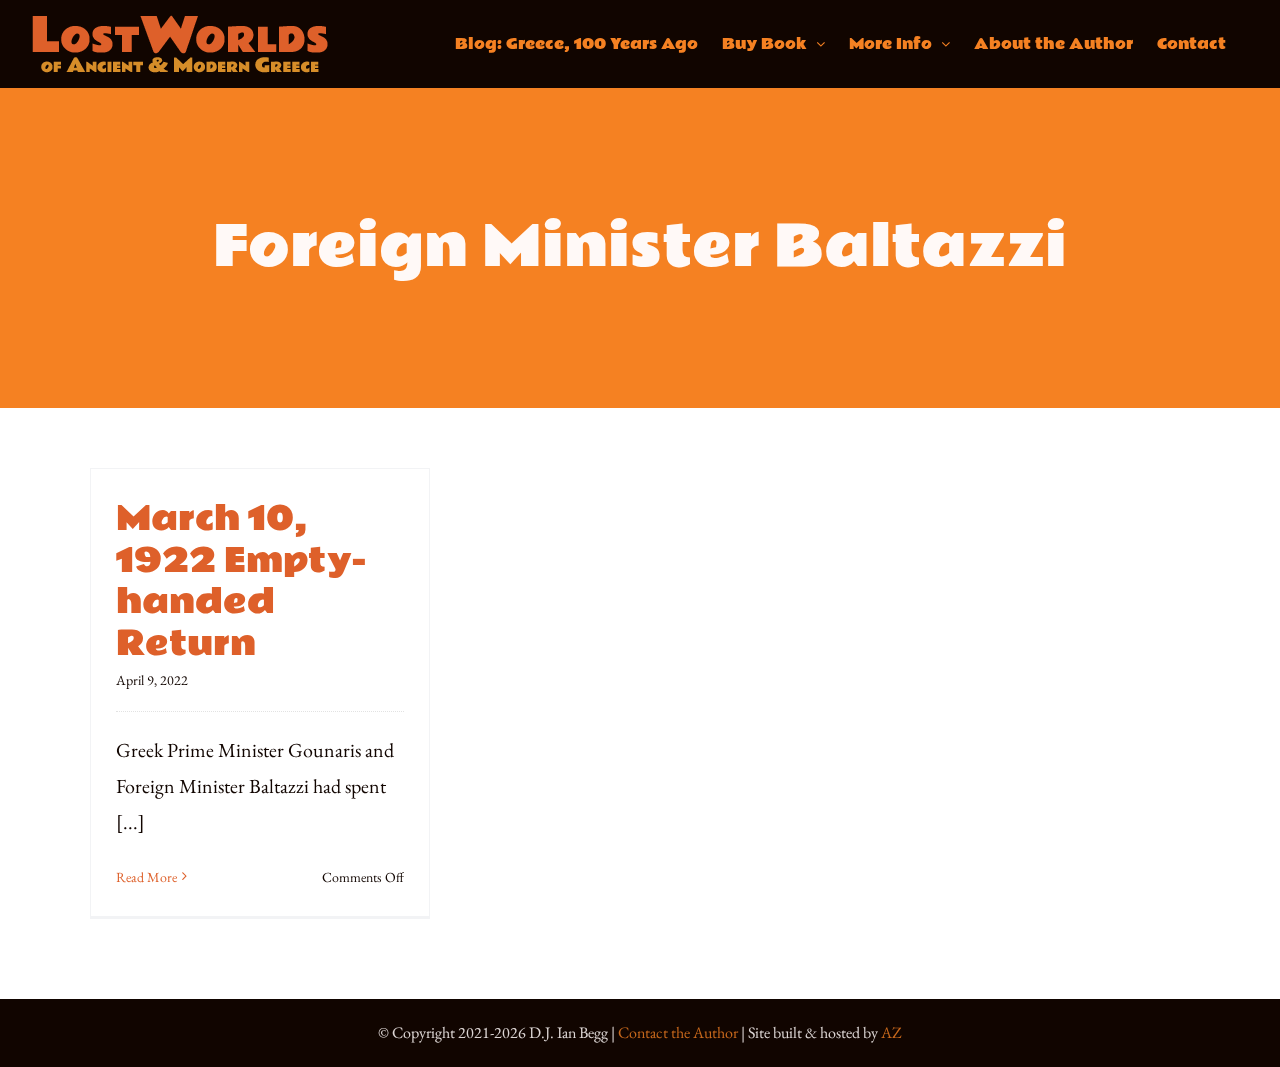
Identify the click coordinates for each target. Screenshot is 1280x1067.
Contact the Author (678, 1032)
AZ (891, 1032)
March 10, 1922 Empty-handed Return (241, 581)
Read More (146, 877)
